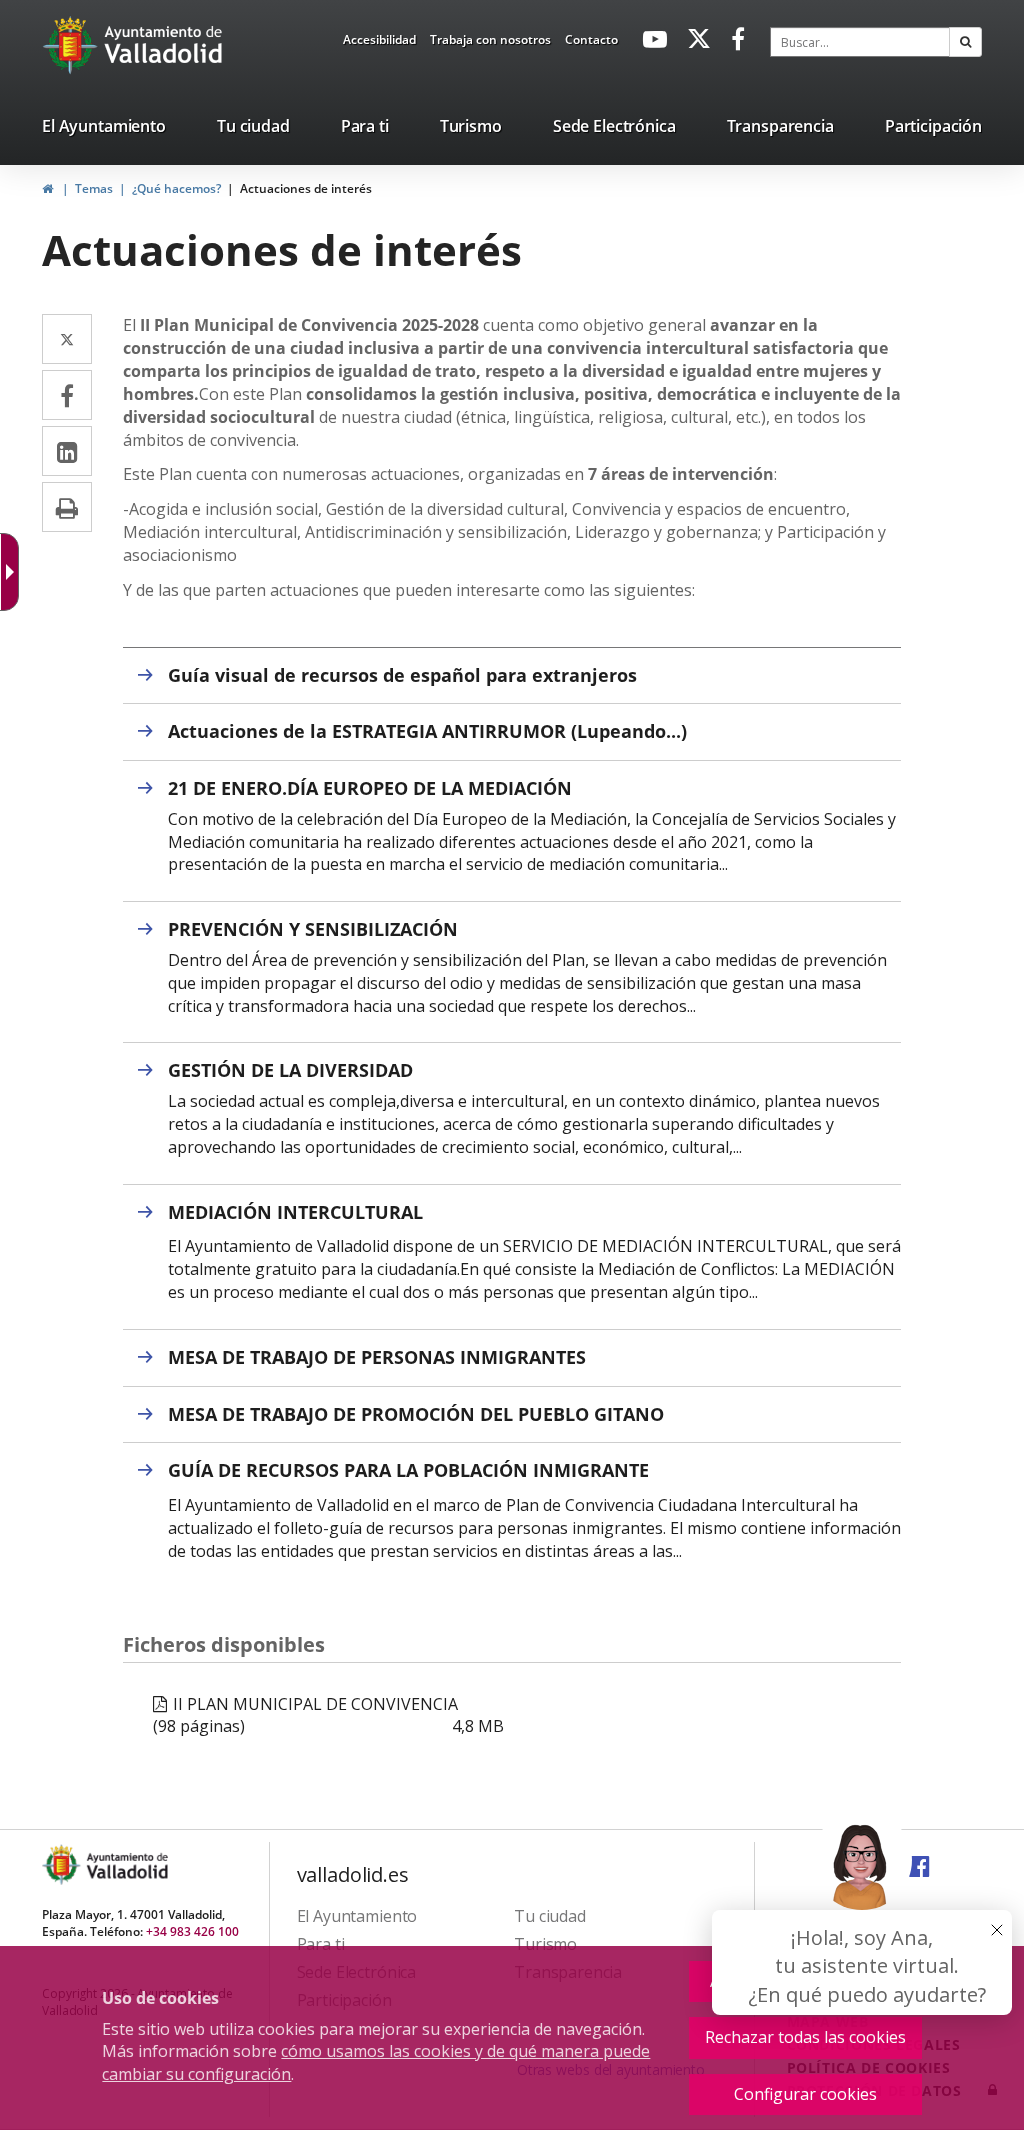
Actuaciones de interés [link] (306, 188)
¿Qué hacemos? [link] (176, 188)
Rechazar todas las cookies (805, 2037)
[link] (379, 43)
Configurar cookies (805, 2094)
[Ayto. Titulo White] (164, 45)
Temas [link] (94, 188)
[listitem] (104, 130)
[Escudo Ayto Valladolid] (63, 1864)
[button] (965, 42)
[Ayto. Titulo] (126, 1864)
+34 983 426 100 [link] (192, 1931)
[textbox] (860, 42)
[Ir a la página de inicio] (72, 45)
